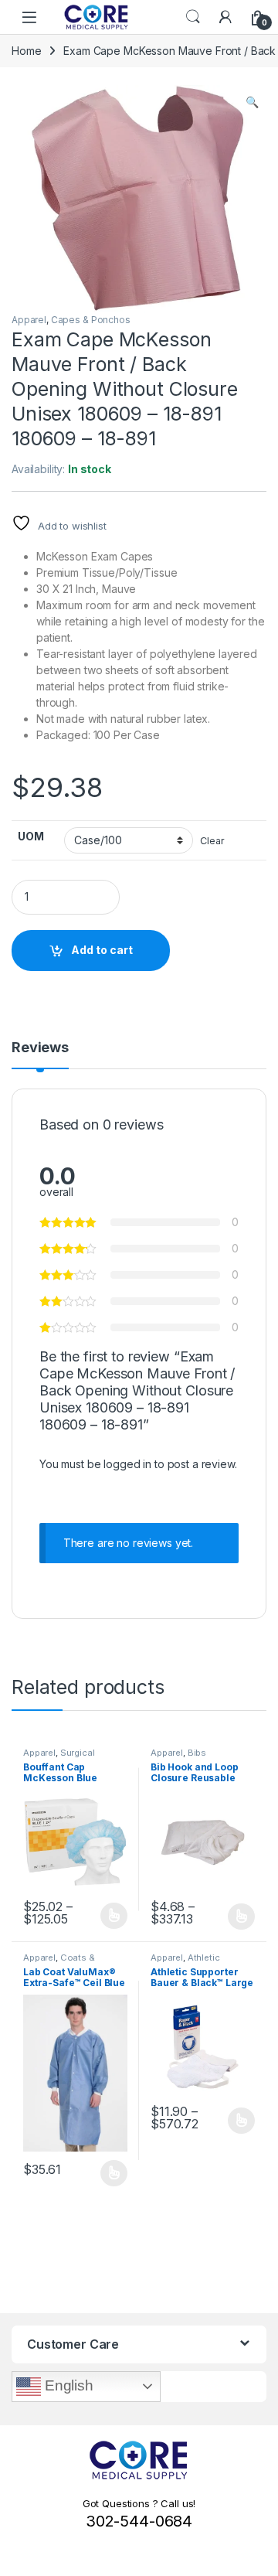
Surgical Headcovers (59, 1757)
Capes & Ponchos (91, 320)
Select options (109, 1916)
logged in (127, 1464)
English (67, 2385)
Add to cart (102, 950)
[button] (252, 102)
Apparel (29, 320)
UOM (31, 836)
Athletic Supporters (185, 1962)
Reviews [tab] (40, 1048)
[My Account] (225, 17)
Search (193, 17)
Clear (212, 841)
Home (26, 51)
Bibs (197, 1753)
